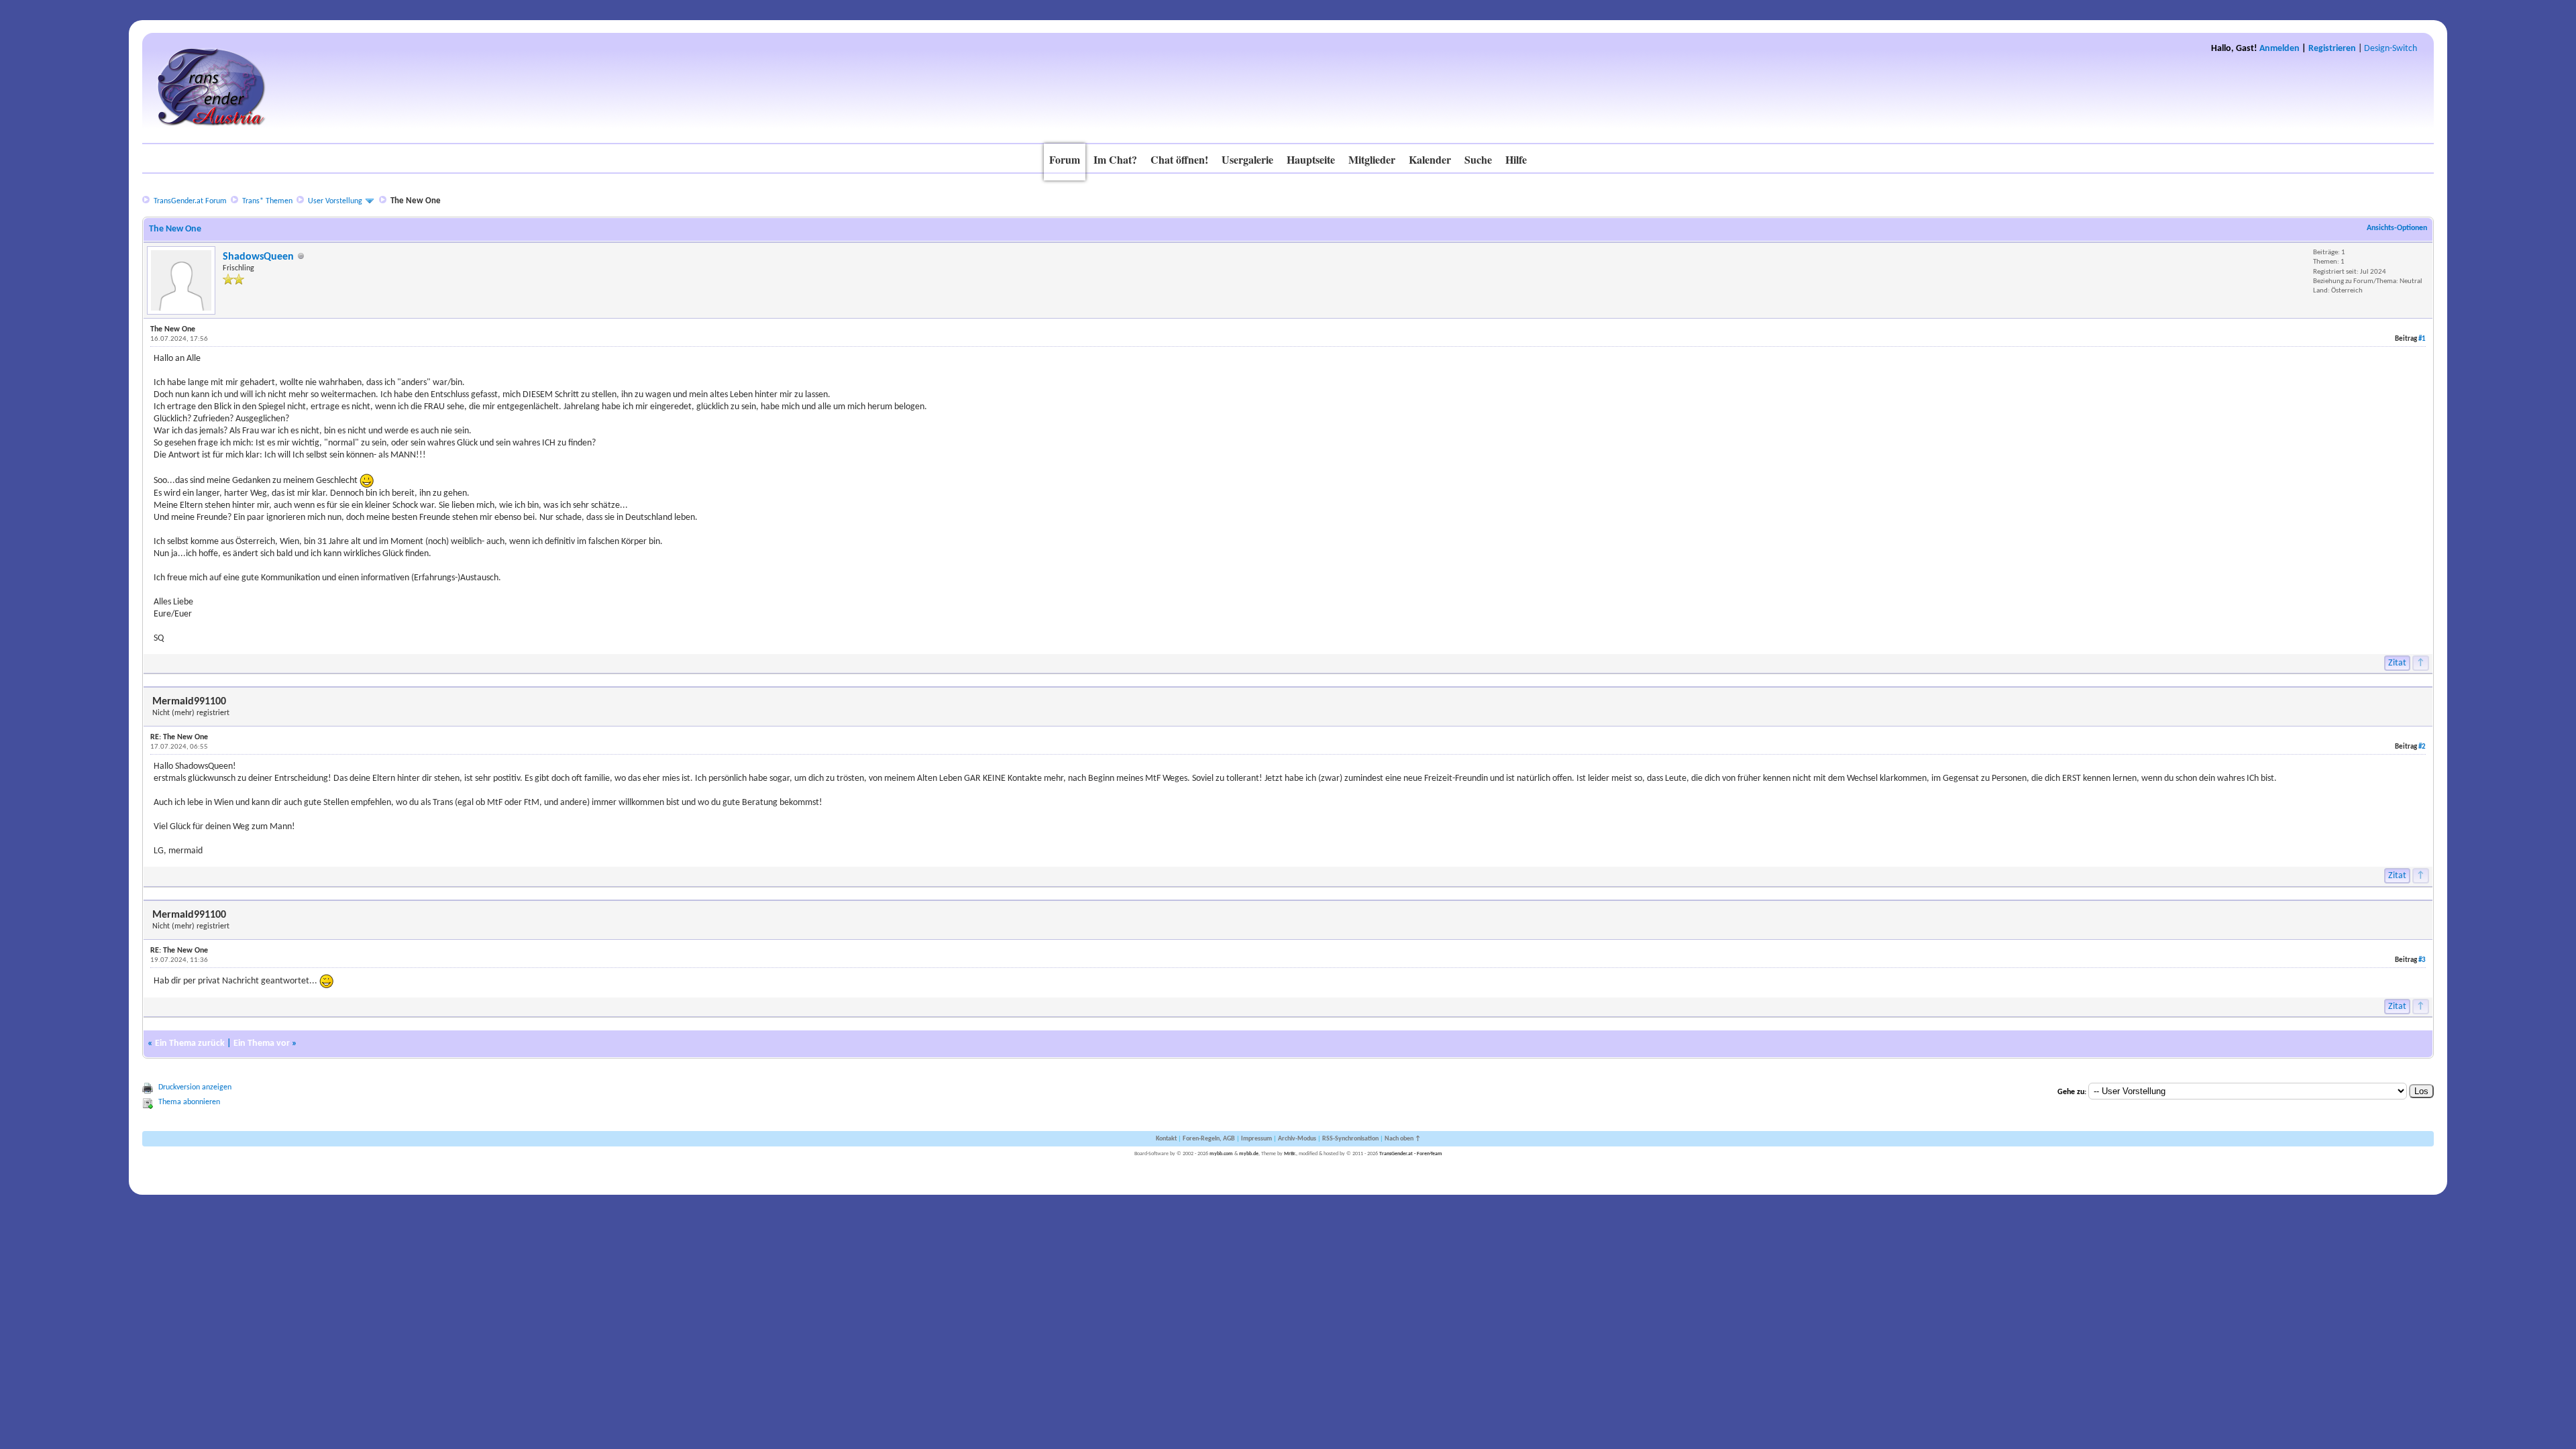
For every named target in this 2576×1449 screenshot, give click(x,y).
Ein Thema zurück (190, 1043)
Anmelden (2279, 49)
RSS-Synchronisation (1350, 1139)
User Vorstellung (335, 201)
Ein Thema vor (262, 1043)
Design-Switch (2391, 49)
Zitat (2397, 663)
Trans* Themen (267, 201)
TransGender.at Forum (190, 201)
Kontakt (1166, 1139)
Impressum (1256, 1139)
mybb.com (1221, 1154)
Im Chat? (1115, 159)
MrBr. (1290, 1154)
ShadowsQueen (258, 257)
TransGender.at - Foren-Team (1411, 1154)
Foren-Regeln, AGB (1209, 1139)
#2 (2422, 747)
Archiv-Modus (1297, 1139)
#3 (2422, 960)
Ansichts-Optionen (2397, 228)
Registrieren (2332, 49)
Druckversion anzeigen (195, 1087)
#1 (2422, 339)
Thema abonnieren (189, 1102)
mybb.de (1249, 1154)
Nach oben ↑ (1403, 1139)
